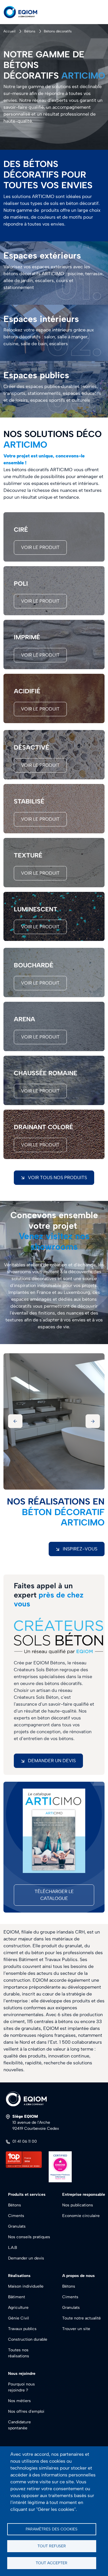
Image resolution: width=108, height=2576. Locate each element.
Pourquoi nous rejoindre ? (21, 2387)
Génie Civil (18, 2318)
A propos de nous (78, 2276)
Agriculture (18, 2308)
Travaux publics (22, 2329)
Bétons (30, 31)
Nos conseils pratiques (29, 2237)
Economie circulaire (81, 2216)
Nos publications (78, 2205)
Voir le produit (40, 547)
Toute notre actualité (82, 2318)
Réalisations (19, 2276)
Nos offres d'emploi (26, 2411)
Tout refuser (52, 2546)
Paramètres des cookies (52, 2529)
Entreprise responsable (84, 2194)
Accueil (10, 31)
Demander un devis (52, 1761)
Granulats (17, 2226)
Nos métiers (19, 2401)
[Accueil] (25, 12)
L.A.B (13, 2248)
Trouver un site (76, 2329)
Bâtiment (17, 2297)
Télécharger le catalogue (54, 1895)
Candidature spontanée (19, 2425)
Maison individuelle (26, 2286)
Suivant (93, 1421)
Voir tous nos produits (57, 1178)
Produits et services (27, 2194)
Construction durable (28, 2339)
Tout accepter (52, 2563)
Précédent (15, 1421)
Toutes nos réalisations (19, 2353)
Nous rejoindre (22, 2374)
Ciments (16, 2216)
